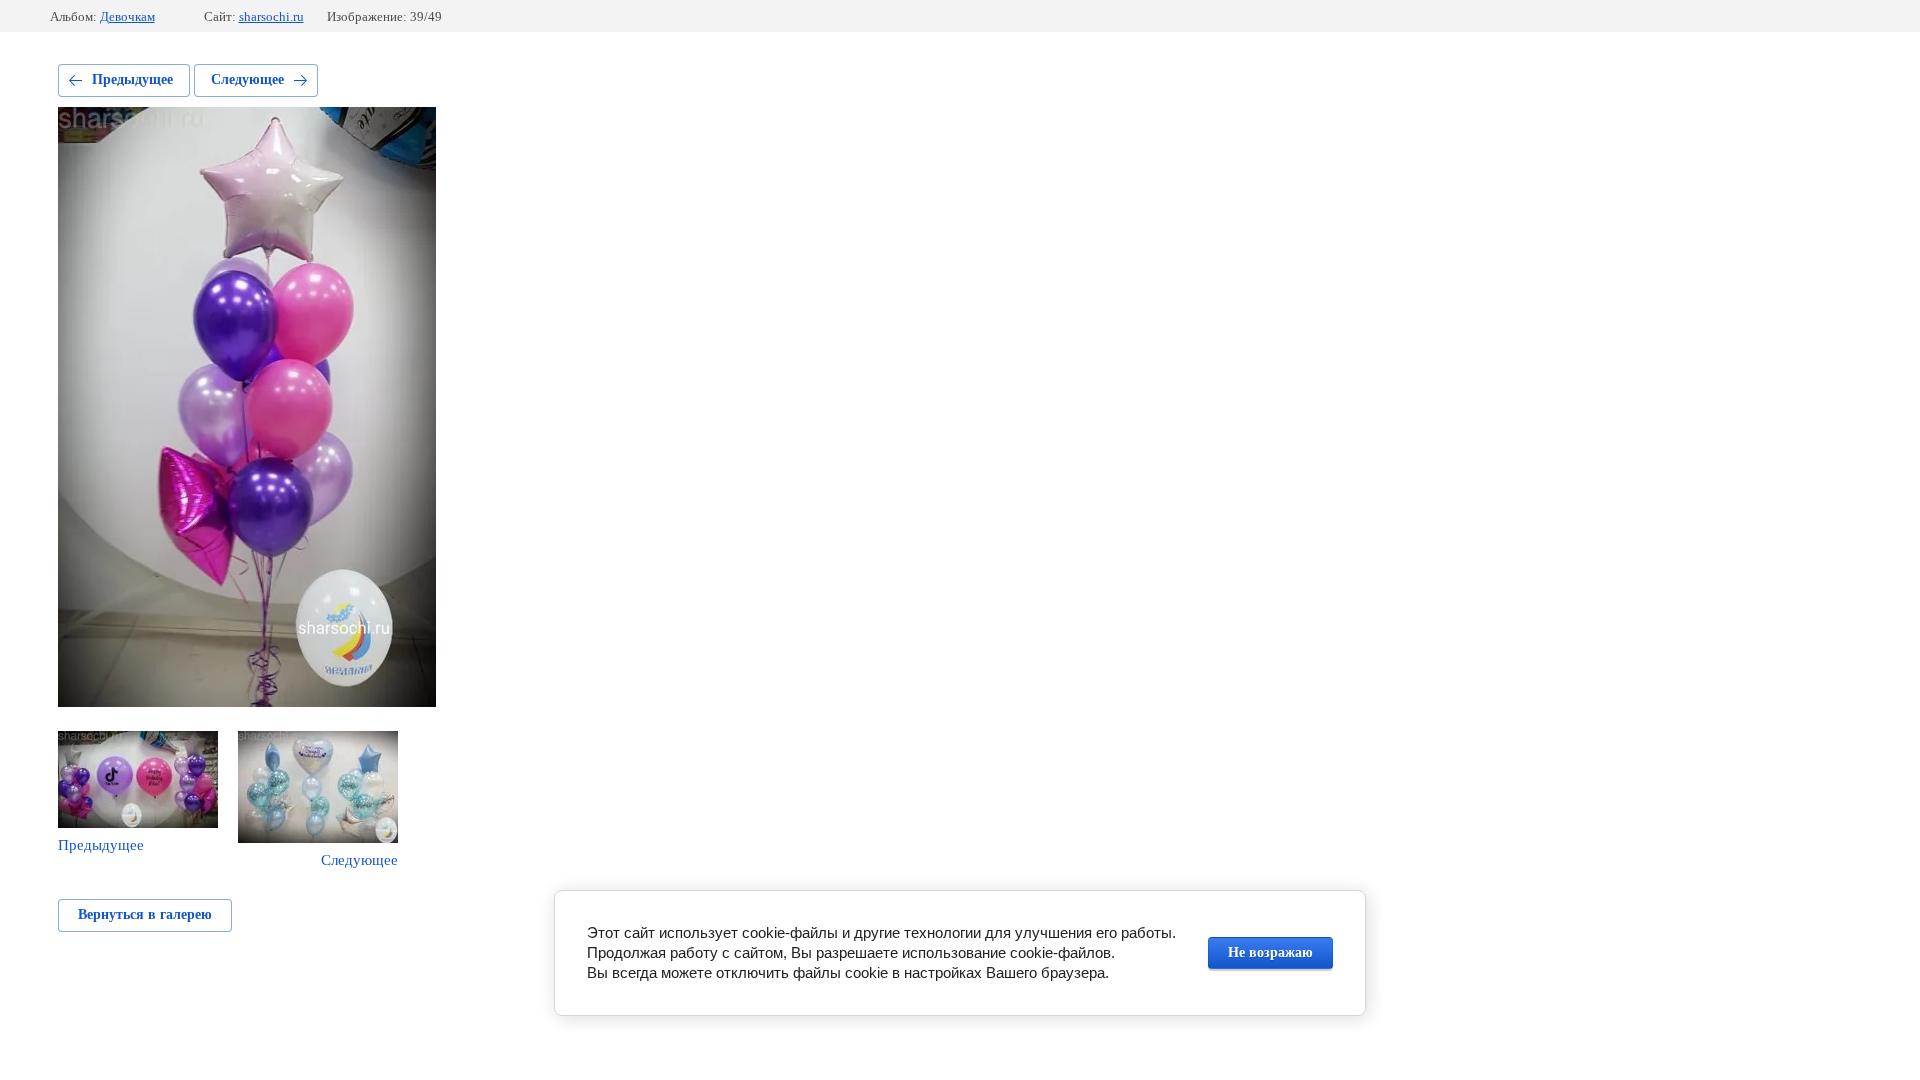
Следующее (247, 79)
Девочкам (127, 16)
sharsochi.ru (271, 16)
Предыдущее (132, 79)
